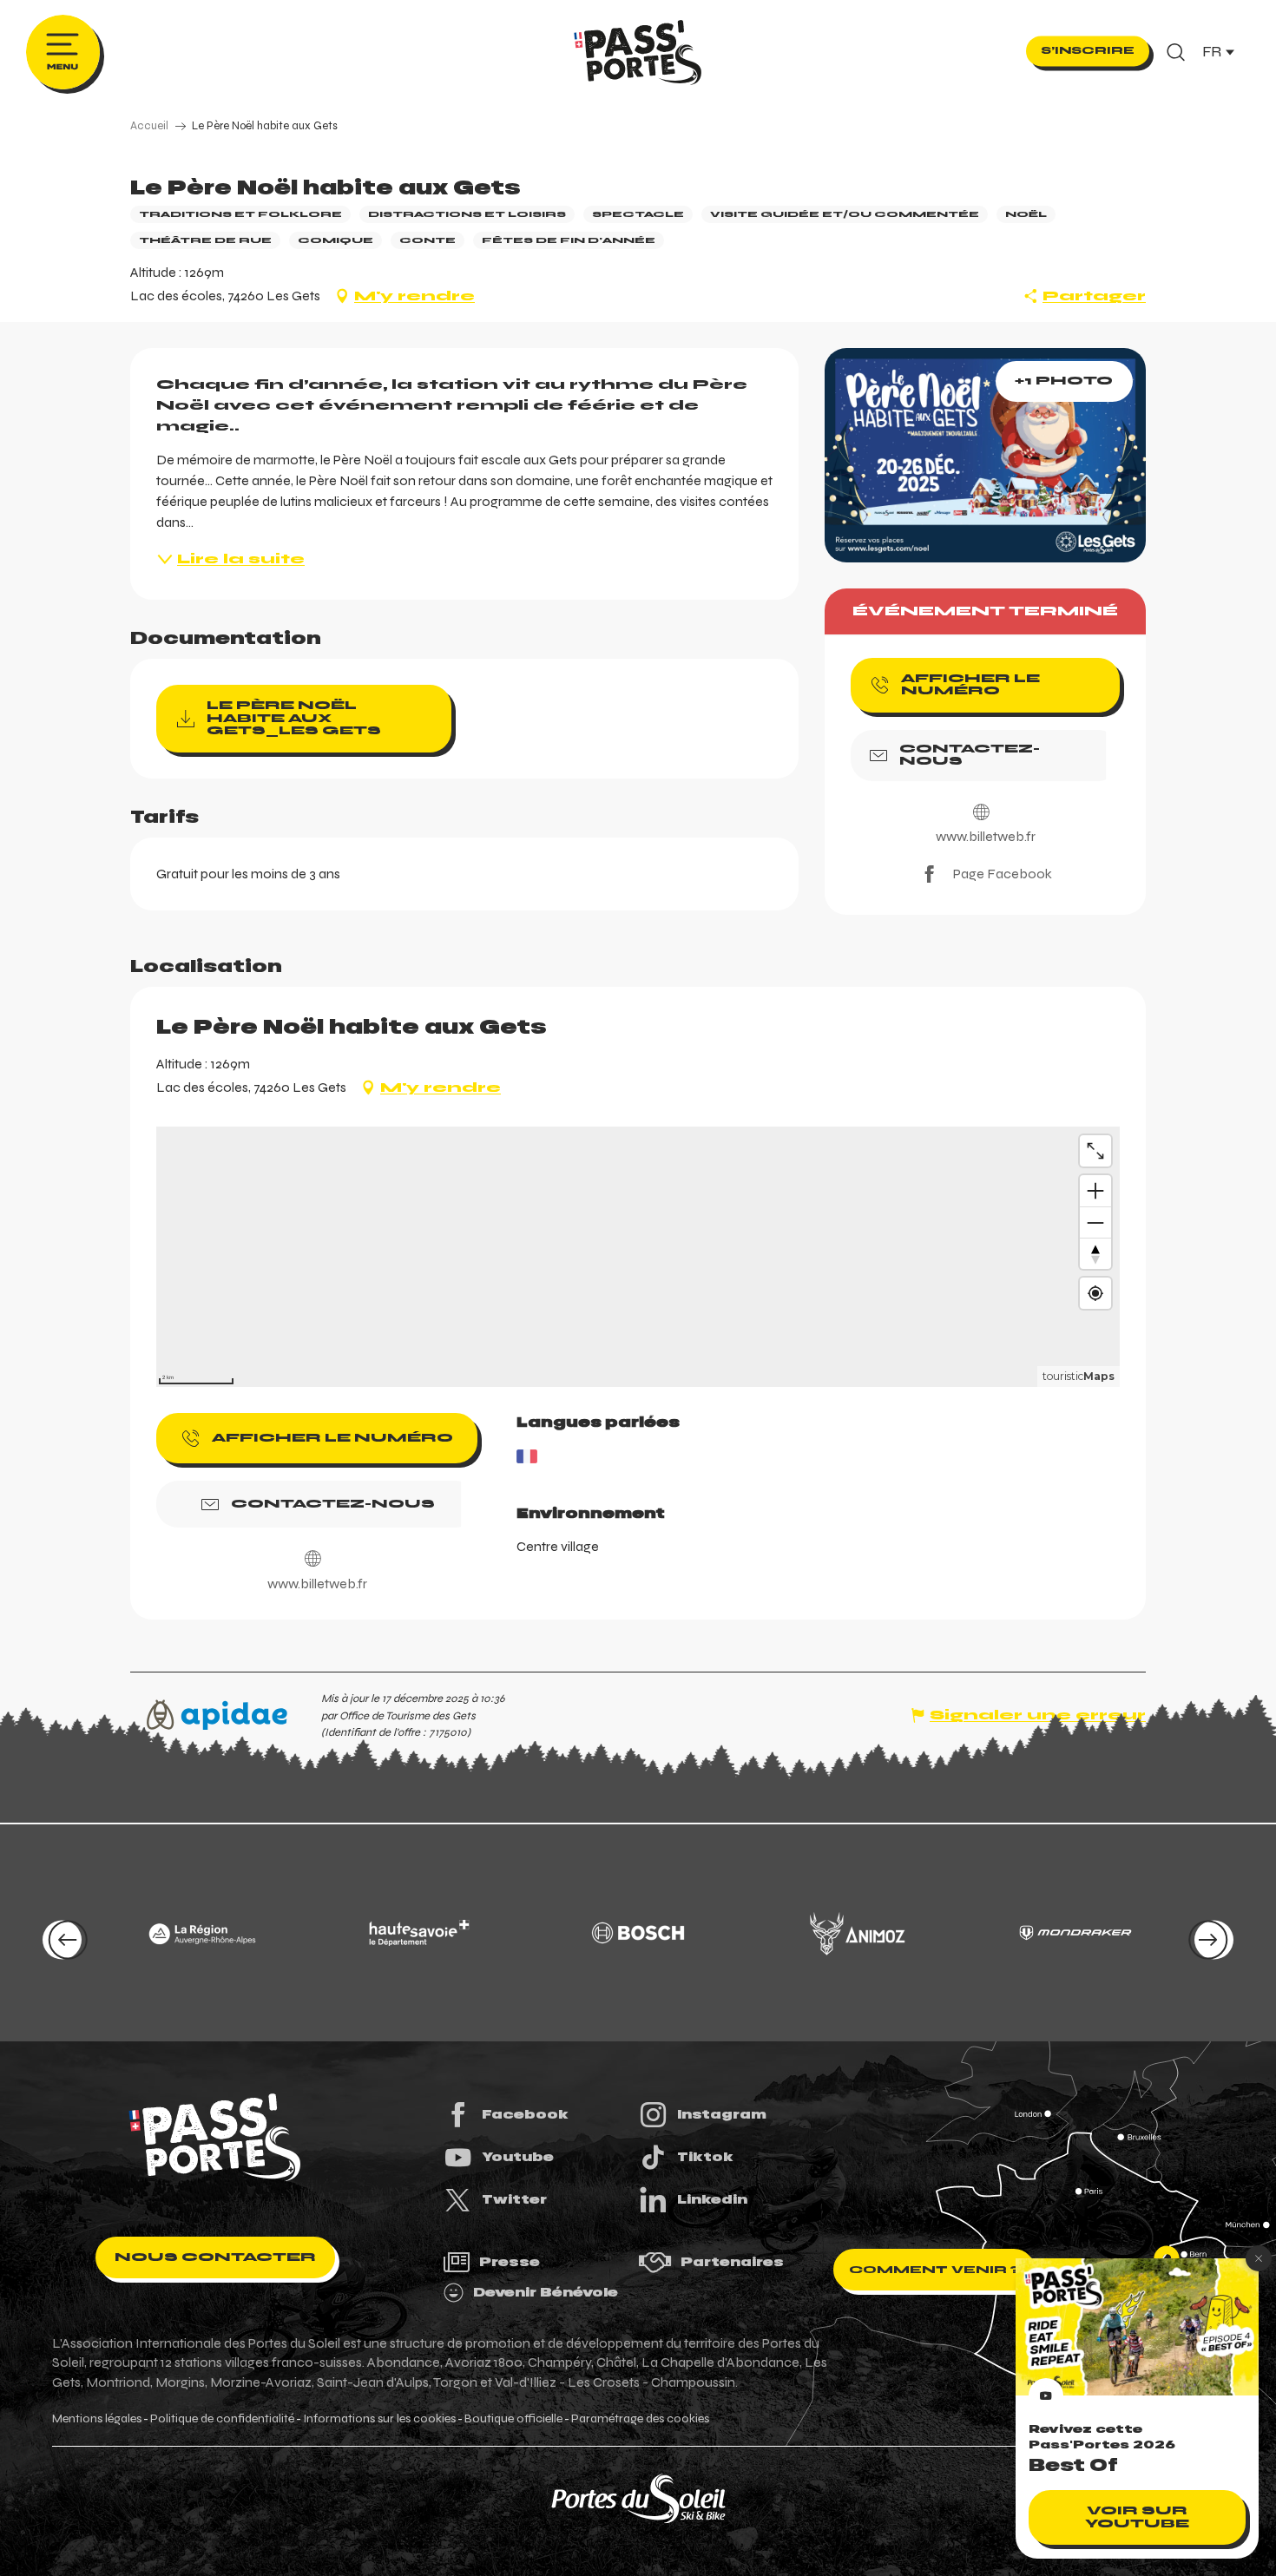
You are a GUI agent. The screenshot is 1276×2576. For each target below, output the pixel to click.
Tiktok (705, 2157)
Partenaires (732, 2262)
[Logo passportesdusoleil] (215, 2138)
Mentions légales (97, 2419)
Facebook (525, 2114)
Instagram (722, 2114)
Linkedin (712, 2199)
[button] (1176, 52)
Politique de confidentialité (222, 2419)
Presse (510, 2262)
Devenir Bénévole (546, 2292)
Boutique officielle (513, 2419)
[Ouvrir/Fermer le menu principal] (63, 52)
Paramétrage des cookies (640, 2419)
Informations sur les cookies (379, 2419)
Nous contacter (215, 2257)
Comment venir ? (934, 2270)
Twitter (514, 2199)
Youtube (518, 2157)
